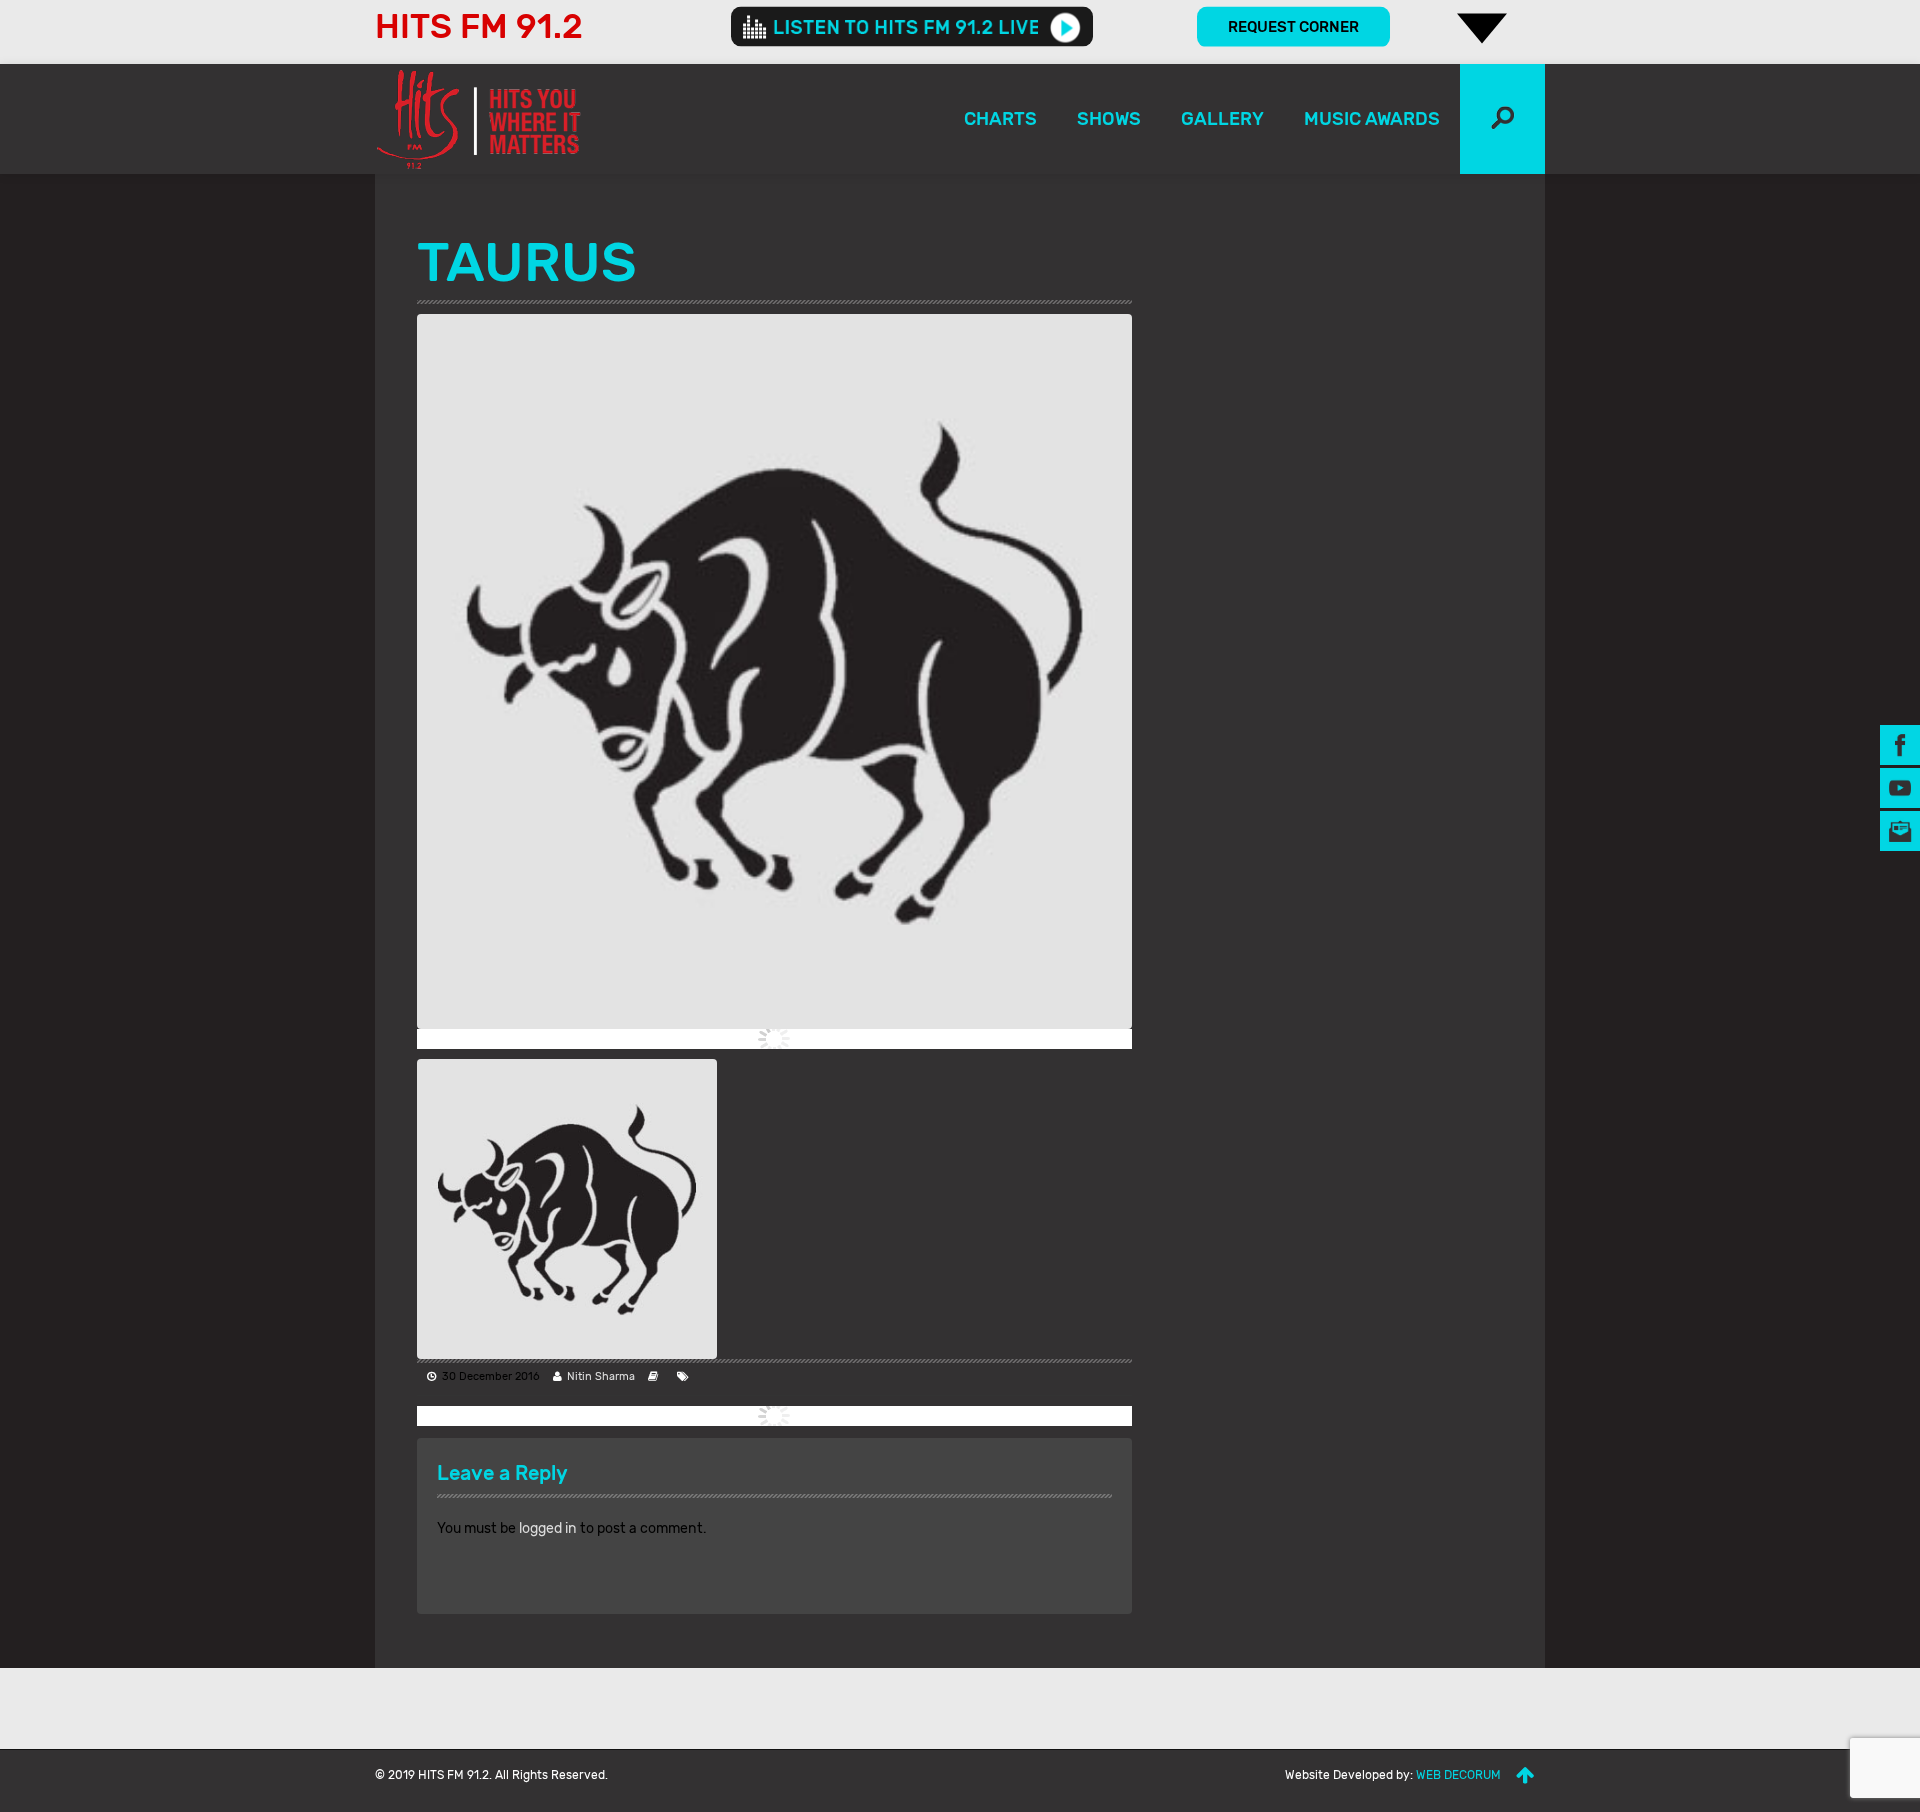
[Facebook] (1900, 743)
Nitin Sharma (601, 1376)
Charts (1000, 119)
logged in (548, 1528)
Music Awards (1372, 119)
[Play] (1065, 27)
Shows (1109, 119)
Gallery (1222, 119)
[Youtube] (1900, 786)
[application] (912, 27)
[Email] (1900, 829)
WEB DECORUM (1458, 1775)
